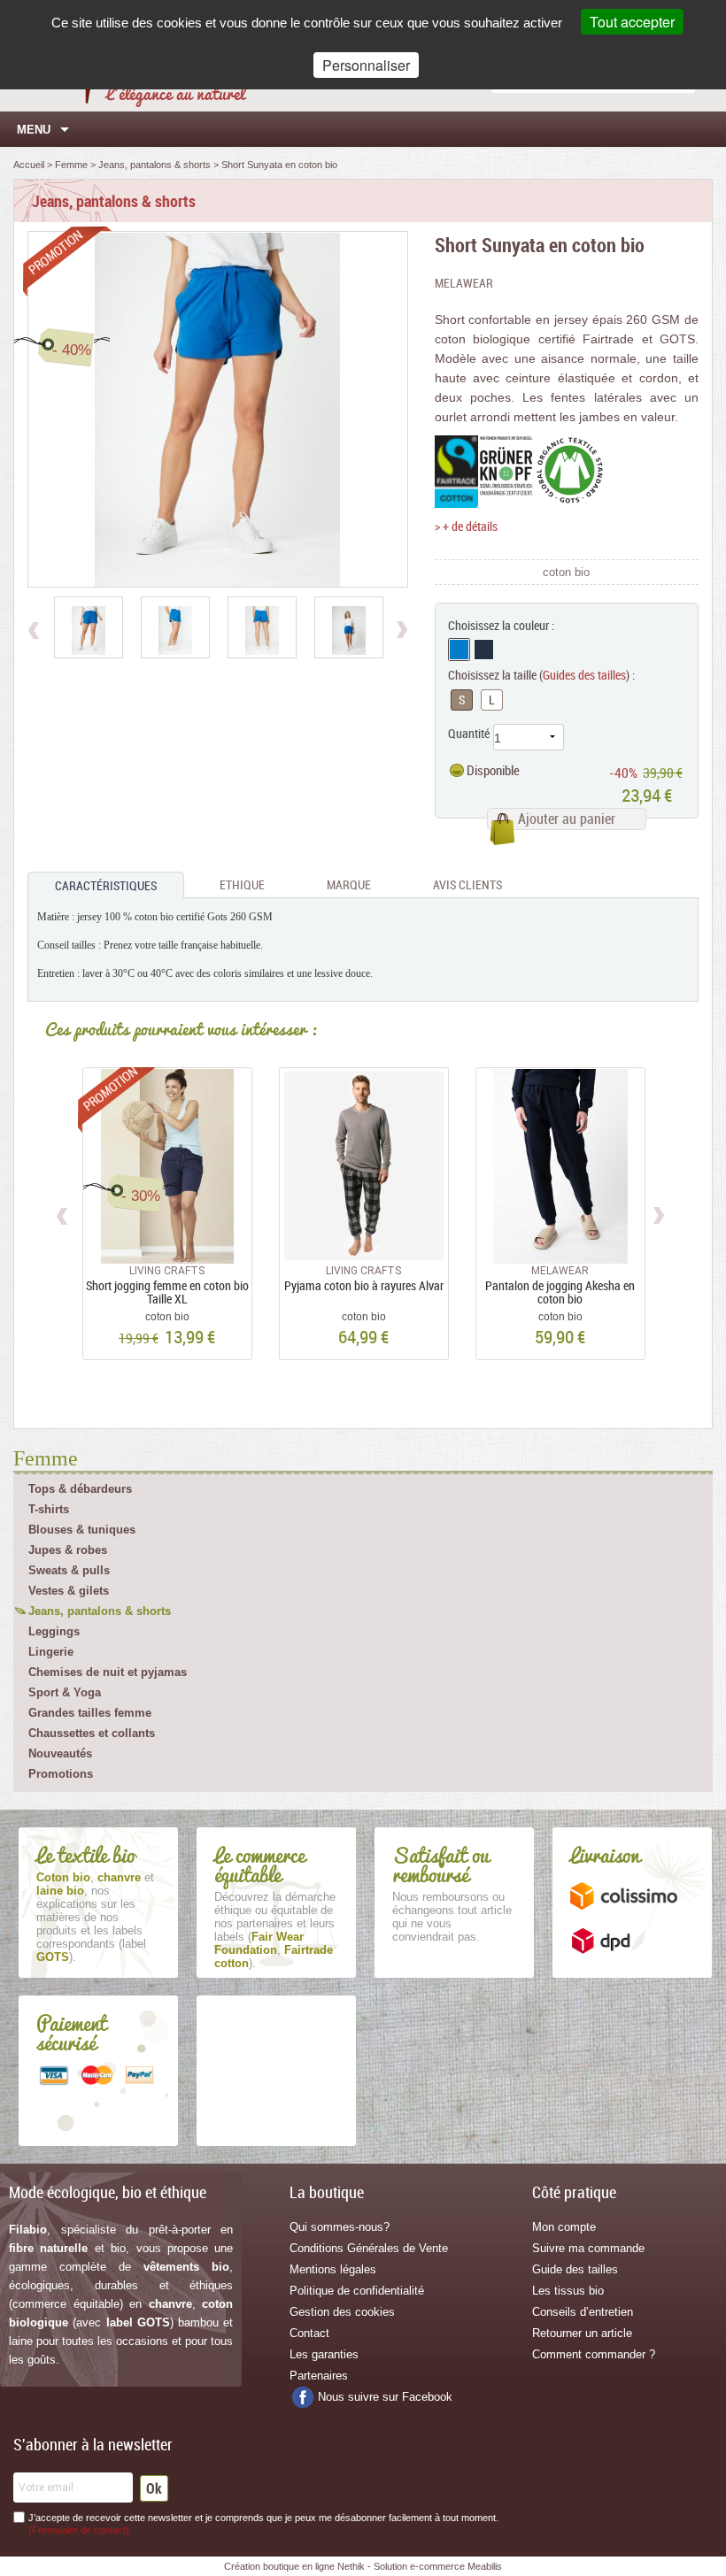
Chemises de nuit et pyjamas (108, 1672)
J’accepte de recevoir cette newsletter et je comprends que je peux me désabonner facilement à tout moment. (263, 2524)
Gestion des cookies (342, 2312)
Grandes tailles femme (90, 1713)
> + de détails (466, 526)
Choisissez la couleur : (501, 625)
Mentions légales (333, 2269)
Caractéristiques (106, 885)
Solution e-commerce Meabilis (438, 2566)
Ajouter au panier (567, 819)
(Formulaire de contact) (79, 2530)
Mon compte (564, 2227)
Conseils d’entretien (583, 2312)
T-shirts (49, 1509)
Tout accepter (632, 22)
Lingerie (51, 1652)
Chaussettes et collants (92, 1733)
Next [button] (658, 1213)
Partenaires (319, 2376)
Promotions (61, 1774)
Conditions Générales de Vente (369, 2248)
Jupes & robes (68, 1550)
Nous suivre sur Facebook (385, 2397)
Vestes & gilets (69, 1591)
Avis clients (467, 884)
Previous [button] (63, 1213)
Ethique (242, 884)
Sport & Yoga (65, 1692)
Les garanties (324, 2354)
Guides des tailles (584, 675)
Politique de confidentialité (357, 2291)
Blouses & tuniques (82, 1530)
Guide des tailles (575, 2269)
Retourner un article (582, 2333)
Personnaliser (366, 65)
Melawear (464, 283)
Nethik (351, 2566)
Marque (349, 884)
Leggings (54, 1631)
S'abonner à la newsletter (93, 2444)
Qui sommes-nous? (340, 2227)
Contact (309, 2333)
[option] (89, 627)
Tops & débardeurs (80, 1489)
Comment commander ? (594, 2354)
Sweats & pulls (69, 1570)
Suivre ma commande (588, 2248)
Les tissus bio (568, 2291)
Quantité (469, 733)
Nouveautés (60, 1753)
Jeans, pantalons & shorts (100, 1611)
